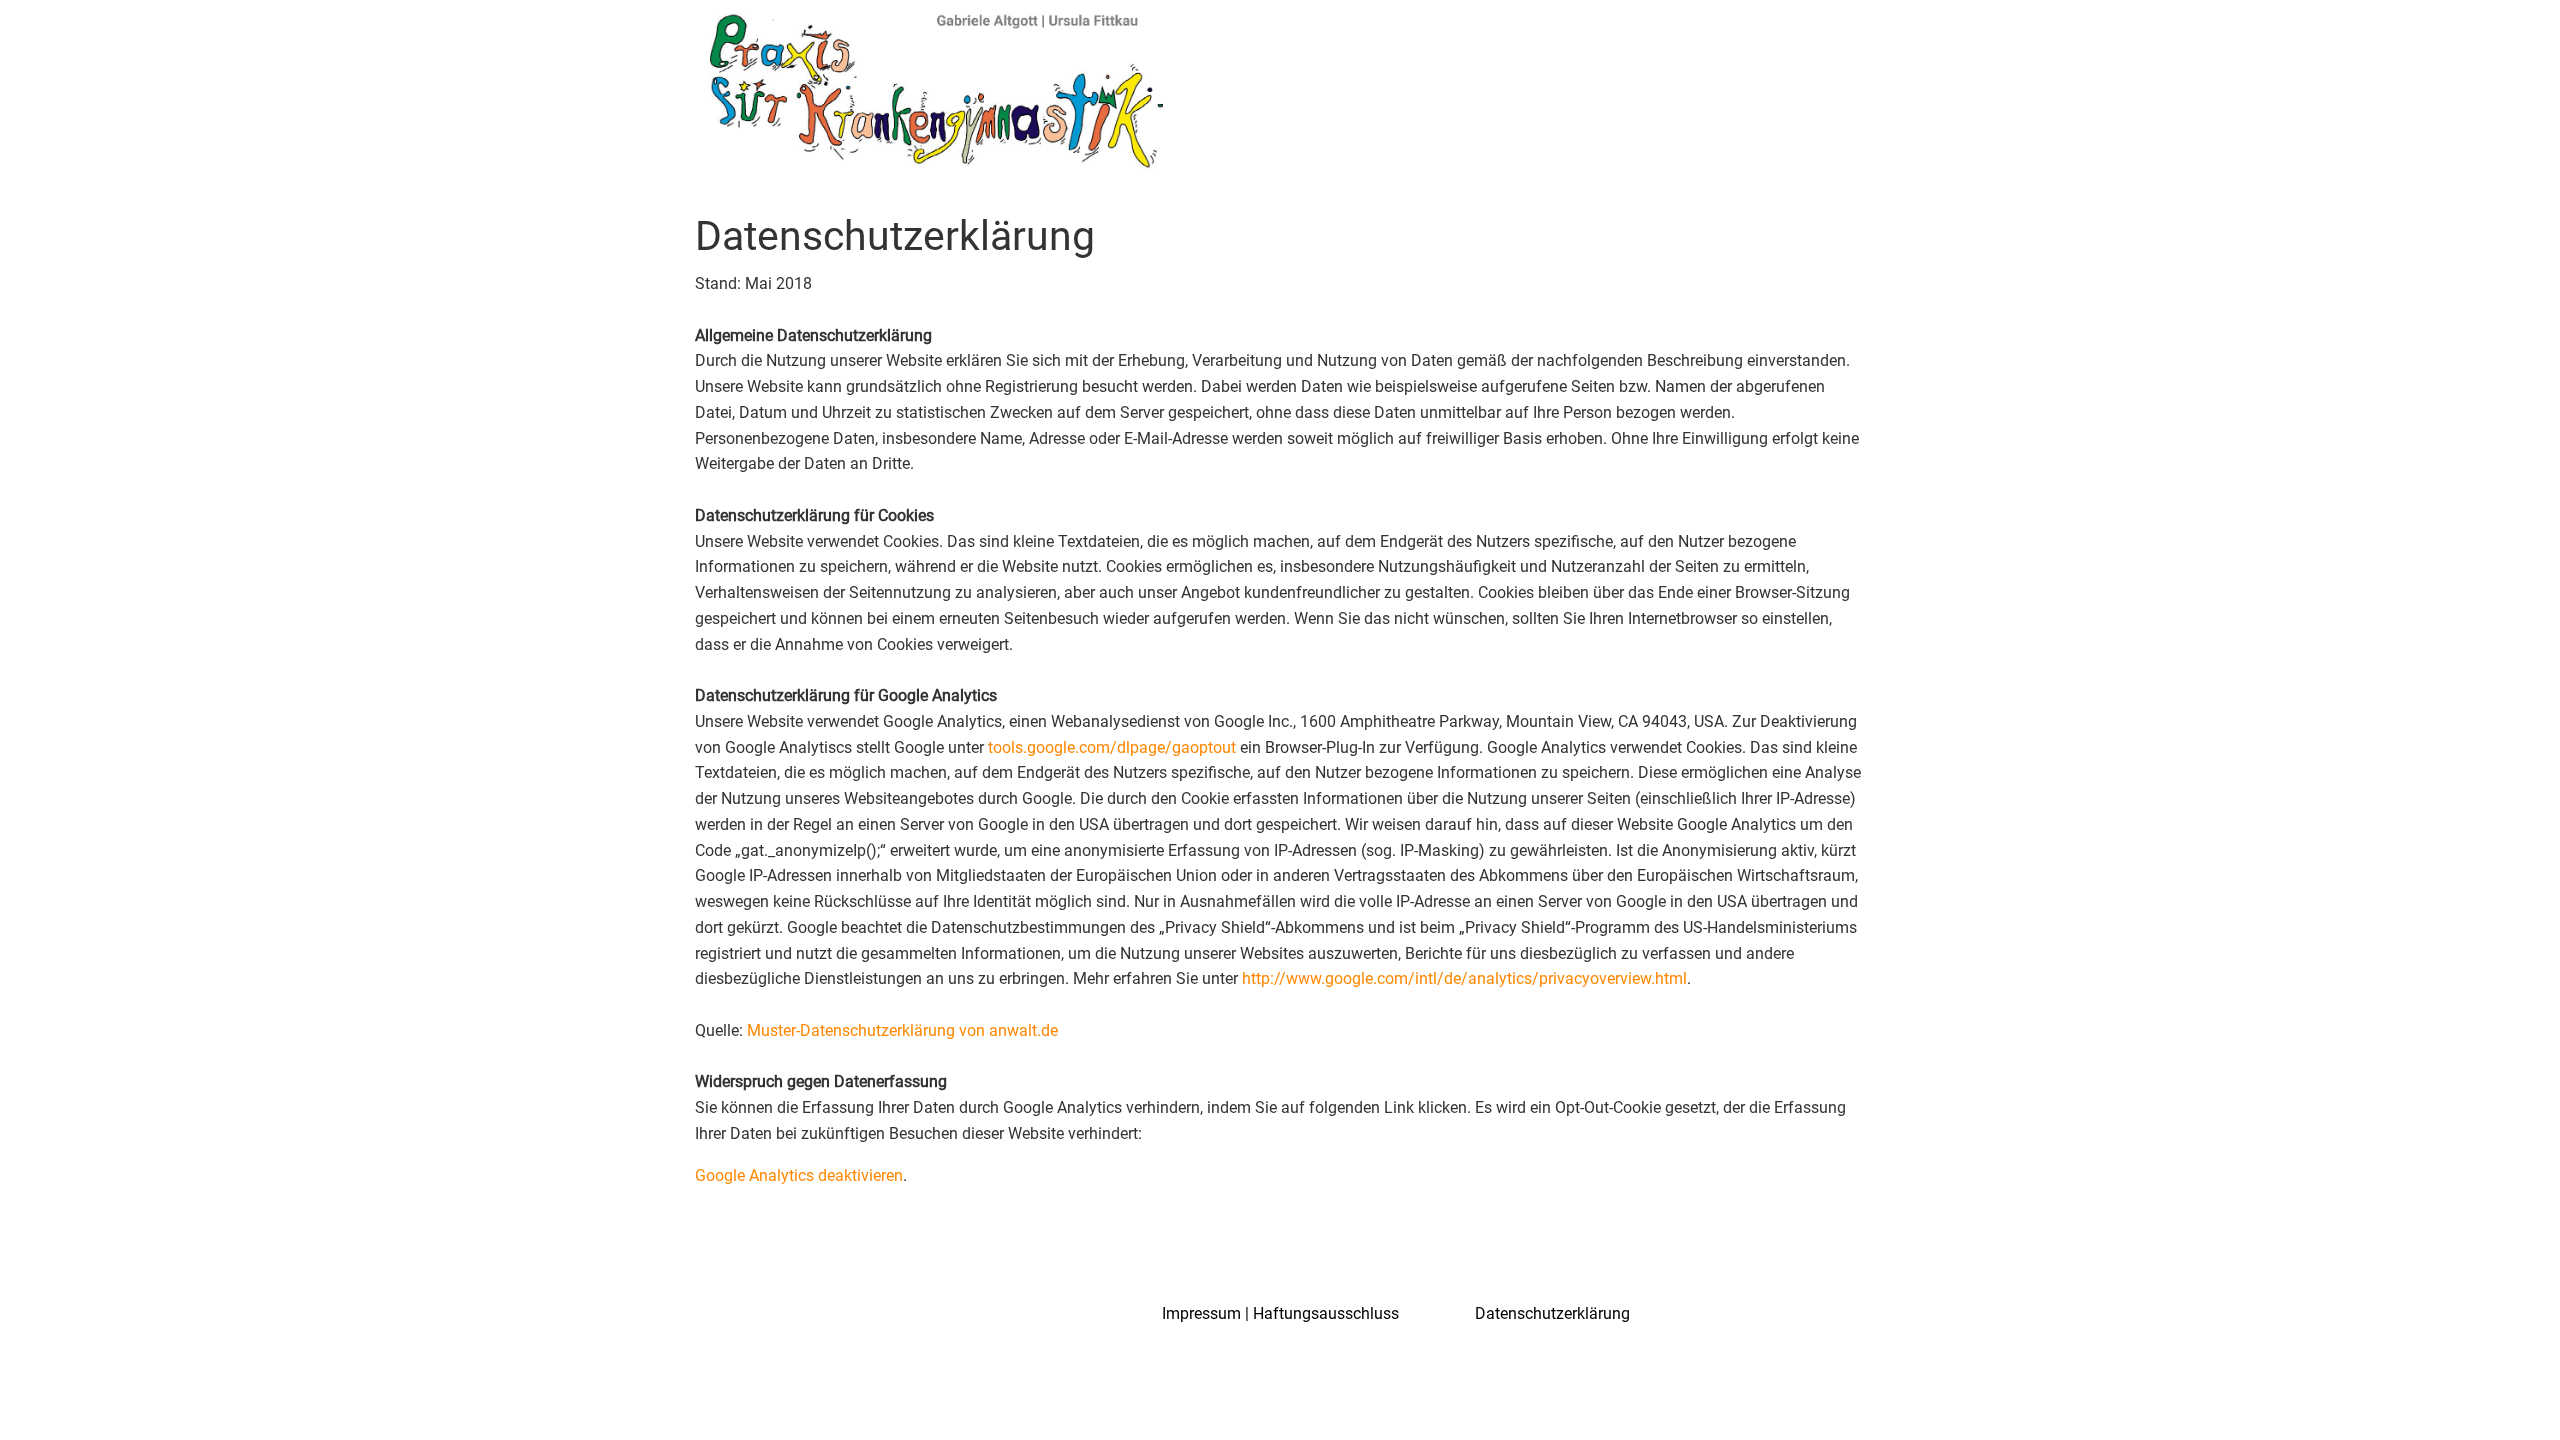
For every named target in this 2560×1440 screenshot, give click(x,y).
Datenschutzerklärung (1552, 1313)
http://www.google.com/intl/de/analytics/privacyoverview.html (1464, 978)
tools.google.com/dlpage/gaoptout (1112, 747)
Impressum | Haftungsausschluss (1280, 1313)
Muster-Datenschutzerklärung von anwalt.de (902, 1030)
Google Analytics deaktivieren (799, 1175)
